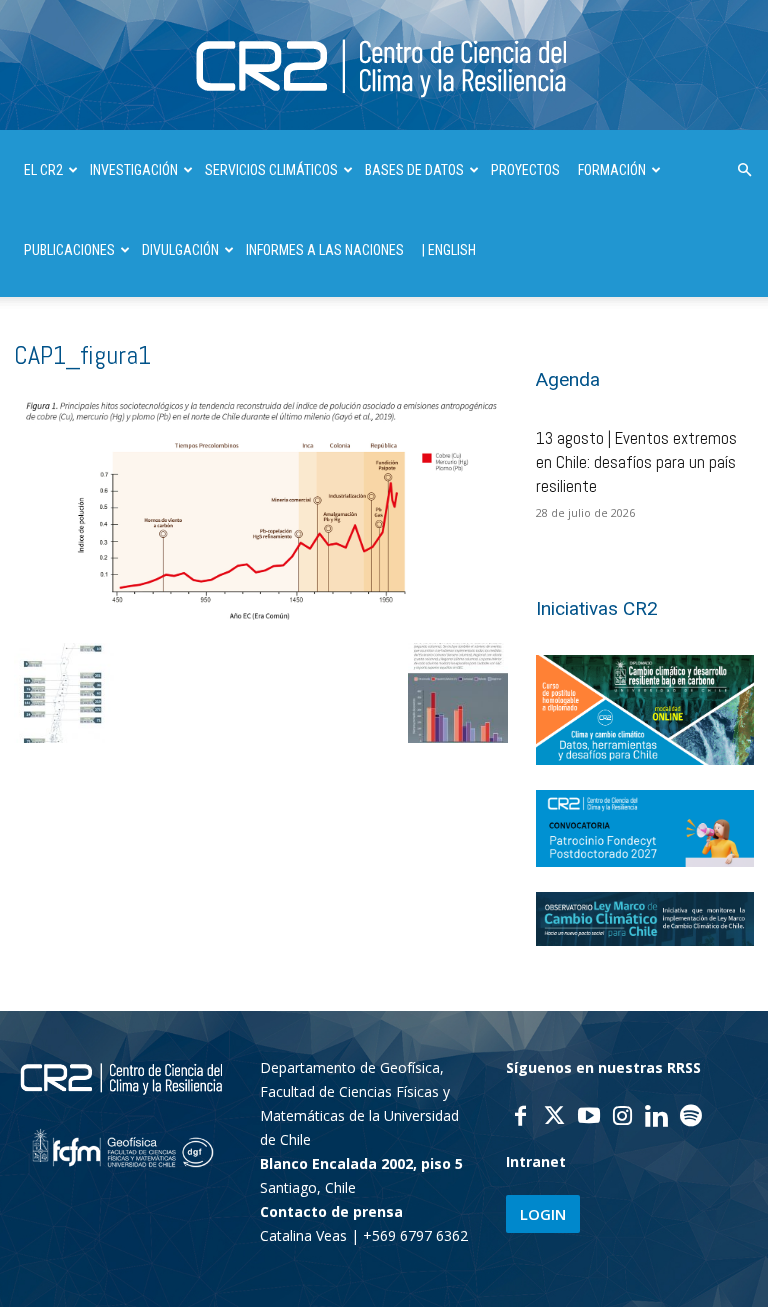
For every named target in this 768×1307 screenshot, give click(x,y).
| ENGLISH (449, 250)
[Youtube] (589, 1118)
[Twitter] (555, 1118)
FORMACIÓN (612, 170)
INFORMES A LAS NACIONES (325, 250)
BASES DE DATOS (414, 170)
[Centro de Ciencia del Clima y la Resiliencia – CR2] (384, 66)
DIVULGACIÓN (180, 250)
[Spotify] (691, 1118)
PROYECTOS (525, 170)
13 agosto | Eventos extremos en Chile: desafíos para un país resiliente (636, 462)
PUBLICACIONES (69, 250)
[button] (744, 170)
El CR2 (43, 170)
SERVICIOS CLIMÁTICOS (271, 170)
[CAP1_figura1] (261, 620)
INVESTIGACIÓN (134, 170)
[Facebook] (521, 1118)
